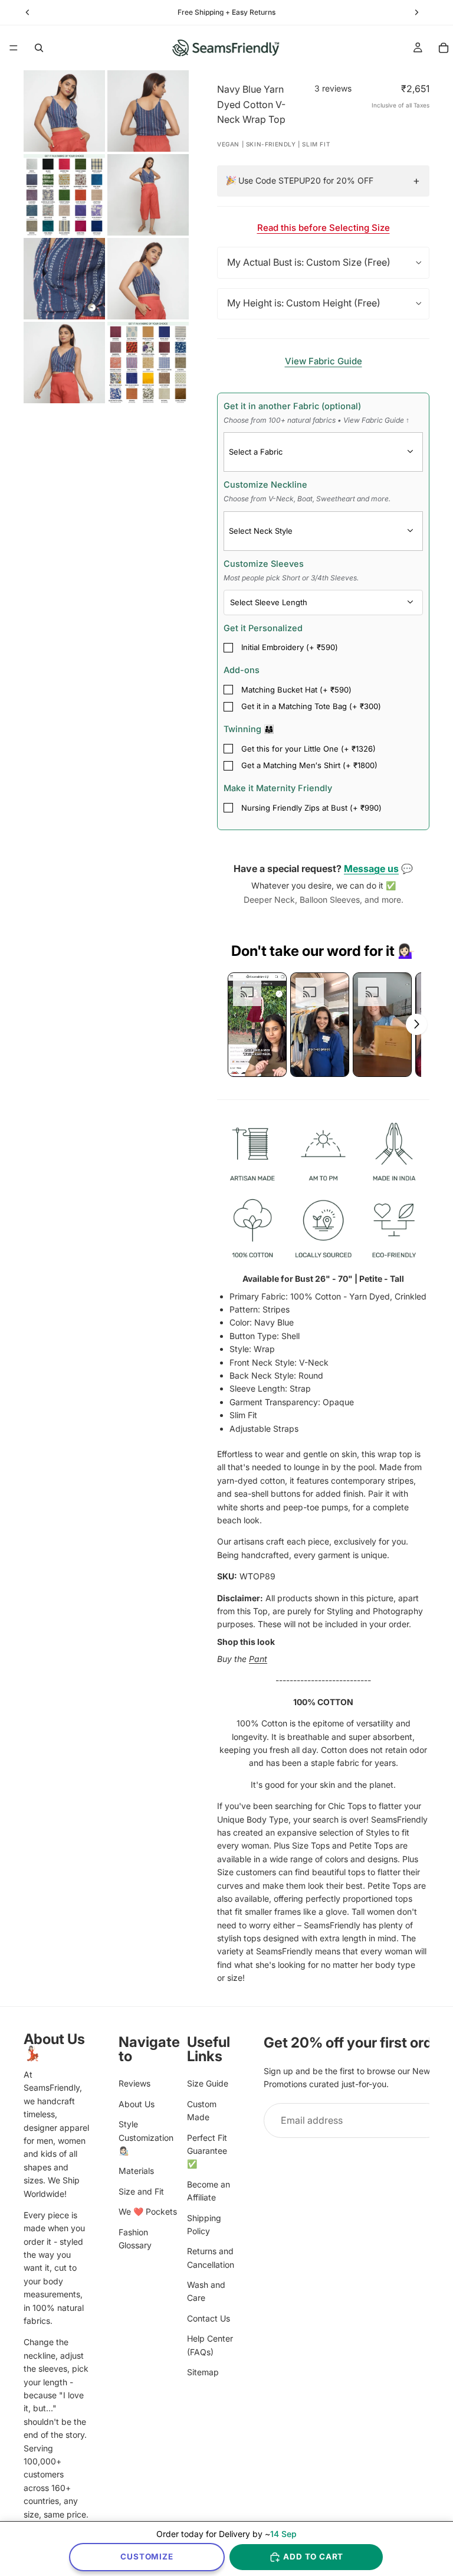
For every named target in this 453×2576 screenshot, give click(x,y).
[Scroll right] (416, 1024)
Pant (258, 1659)
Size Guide (208, 2083)
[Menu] (14, 48)
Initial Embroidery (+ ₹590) (290, 647)
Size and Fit (141, 2191)
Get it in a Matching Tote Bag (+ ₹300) (311, 706)
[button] (257, 1025)
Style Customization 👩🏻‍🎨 (146, 2137)
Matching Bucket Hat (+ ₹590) (296, 690)
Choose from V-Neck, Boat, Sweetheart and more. (307, 499)
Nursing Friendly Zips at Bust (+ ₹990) (311, 808)
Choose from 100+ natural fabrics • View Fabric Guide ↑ (316, 420)
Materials (136, 2171)
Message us (371, 869)
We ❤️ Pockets (148, 2211)
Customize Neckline (307, 491)
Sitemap (203, 2372)
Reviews (134, 2083)
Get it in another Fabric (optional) (316, 413)
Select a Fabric (256, 452)
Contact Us (209, 2318)
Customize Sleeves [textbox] (291, 570)
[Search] (39, 48)
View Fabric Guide (324, 361)
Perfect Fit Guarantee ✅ (207, 2150)
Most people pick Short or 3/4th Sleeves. (291, 578)
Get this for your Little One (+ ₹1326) (308, 749)
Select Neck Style (261, 531)
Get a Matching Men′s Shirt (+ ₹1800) (309, 765)
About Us (137, 2103)
